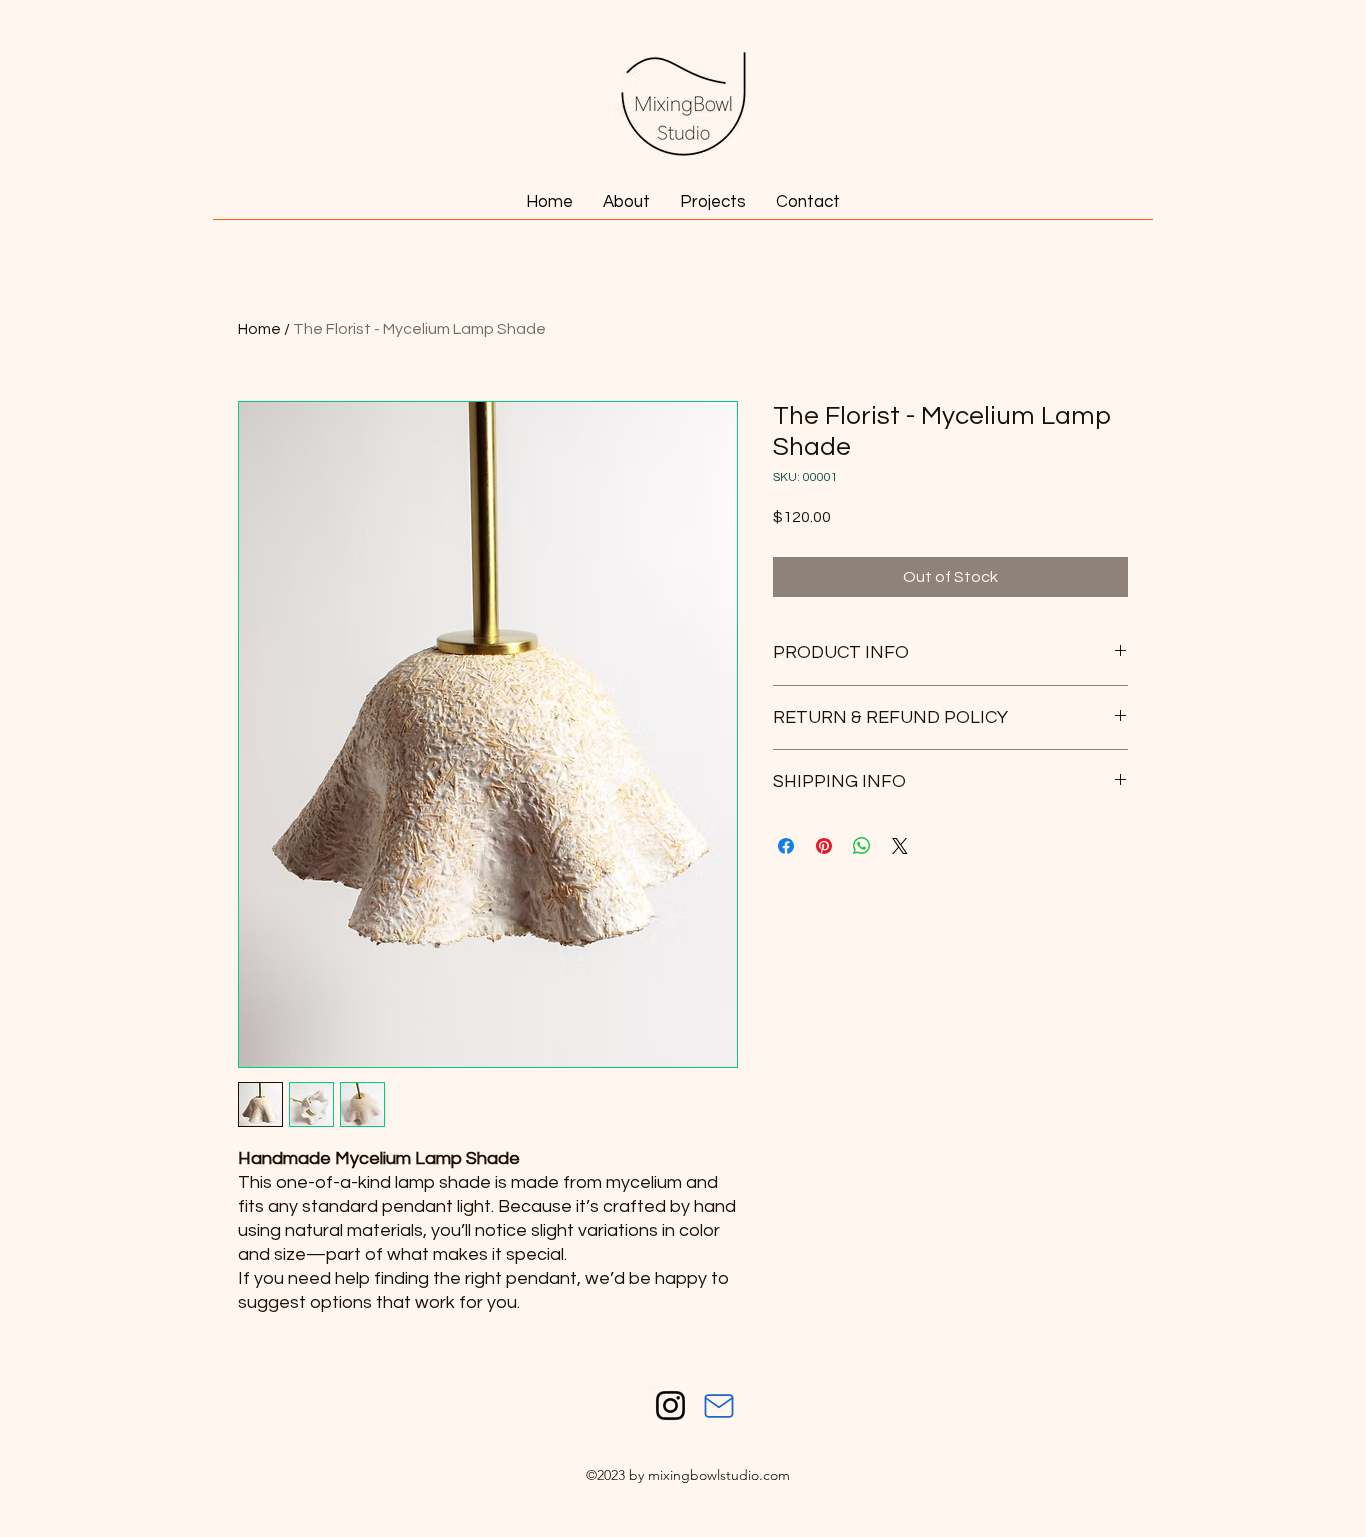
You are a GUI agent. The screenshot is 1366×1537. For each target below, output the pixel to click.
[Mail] (719, 1406)
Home (259, 329)
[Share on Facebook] (786, 846)
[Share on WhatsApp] (862, 846)
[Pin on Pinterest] (824, 846)
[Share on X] (900, 846)
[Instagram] (670, 1405)
